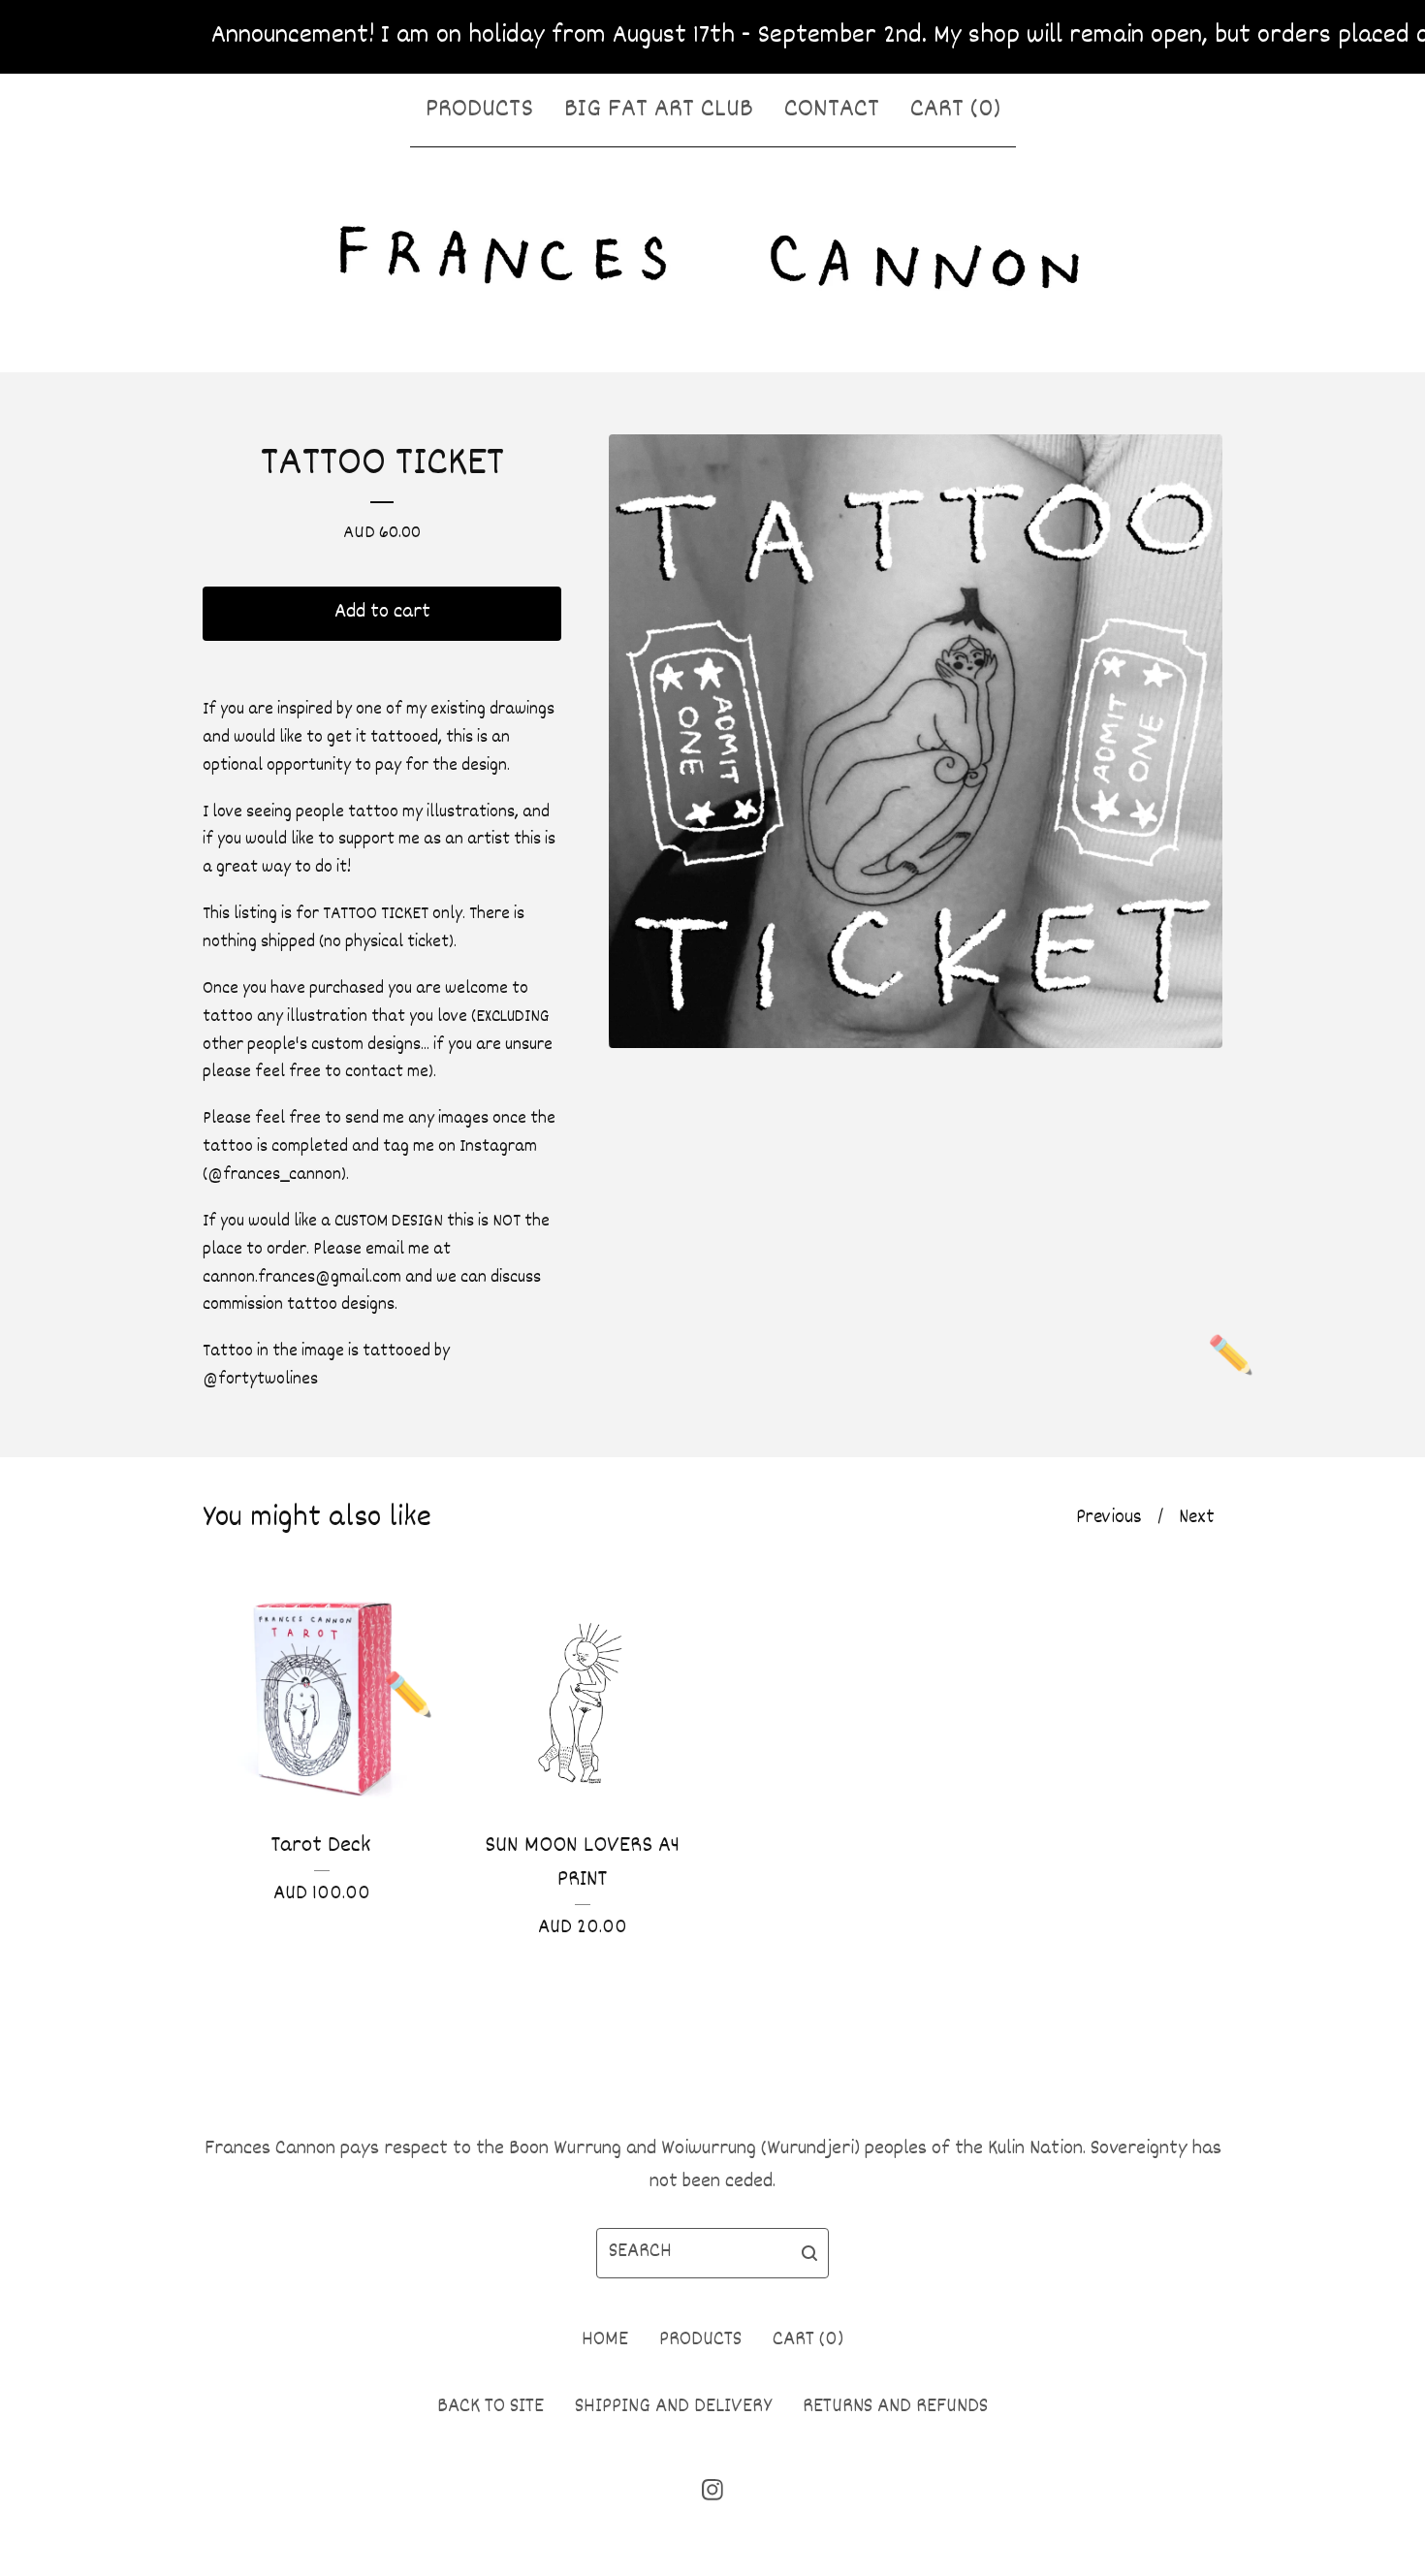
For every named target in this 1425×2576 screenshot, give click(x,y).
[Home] (712, 256)
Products (479, 110)
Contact (832, 110)
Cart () (955, 110)
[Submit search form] (809, 2253)
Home (605, 2340)
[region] (712, 37)
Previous (1109, 1518)
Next (1197, 1518)
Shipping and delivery (673, 2407)
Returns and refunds (895, 2407)
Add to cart (382, 613)
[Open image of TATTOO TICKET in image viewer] (916, 741)
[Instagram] (712, 2490)
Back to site (491, 2407)
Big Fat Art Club (659, 110)
